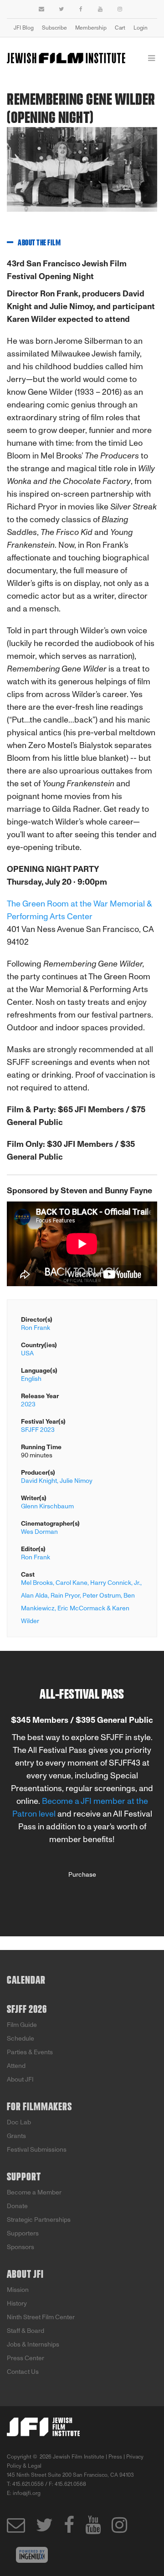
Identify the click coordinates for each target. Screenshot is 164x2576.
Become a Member (34, 2192)
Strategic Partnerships (39, 2220)
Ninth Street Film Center (41, 2317)
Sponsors (20, 2247)
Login (141, 28)
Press (115, 2457)
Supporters (23, 2233)
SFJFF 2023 (38, 1430)
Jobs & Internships (33, 2344)
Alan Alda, (35, 1596)
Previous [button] (7, 176)
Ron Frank (36, 1328)
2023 (28, 1404)
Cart (120, 28)
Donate (17, 2206)
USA (27, 1353)
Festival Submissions (37, 2150)
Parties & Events (30, 2052)
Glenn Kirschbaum (47, 1506)
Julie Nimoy (76, 1481)
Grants (16, 2136)
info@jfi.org (27, 2493)
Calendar (26, 1980)
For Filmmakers (39, 2107)
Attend (16, 2066)
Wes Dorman (39, 1532)
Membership (91, 28)
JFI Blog (24, 28)
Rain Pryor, (66, 1596)
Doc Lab (19, 2122)
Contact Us (23, 2372)
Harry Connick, (111, 1583)
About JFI (20, 2080)
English (31, 1379)
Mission (18, 2290)
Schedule (20, 2039)
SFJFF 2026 (27, 2010)
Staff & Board (26, 2331)
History (17, 2304)
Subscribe (54, 28)
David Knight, (40, 1481)
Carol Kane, (72, 1583)
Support (24, 2177)
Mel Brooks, (38, 1583)
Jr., (138, 1583)
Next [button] (143, 176)
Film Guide (22, 2025)
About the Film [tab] (39, 243)
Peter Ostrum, (102, 1596)
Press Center (26, 2358)
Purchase (82, 1875)
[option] (82, 176)
